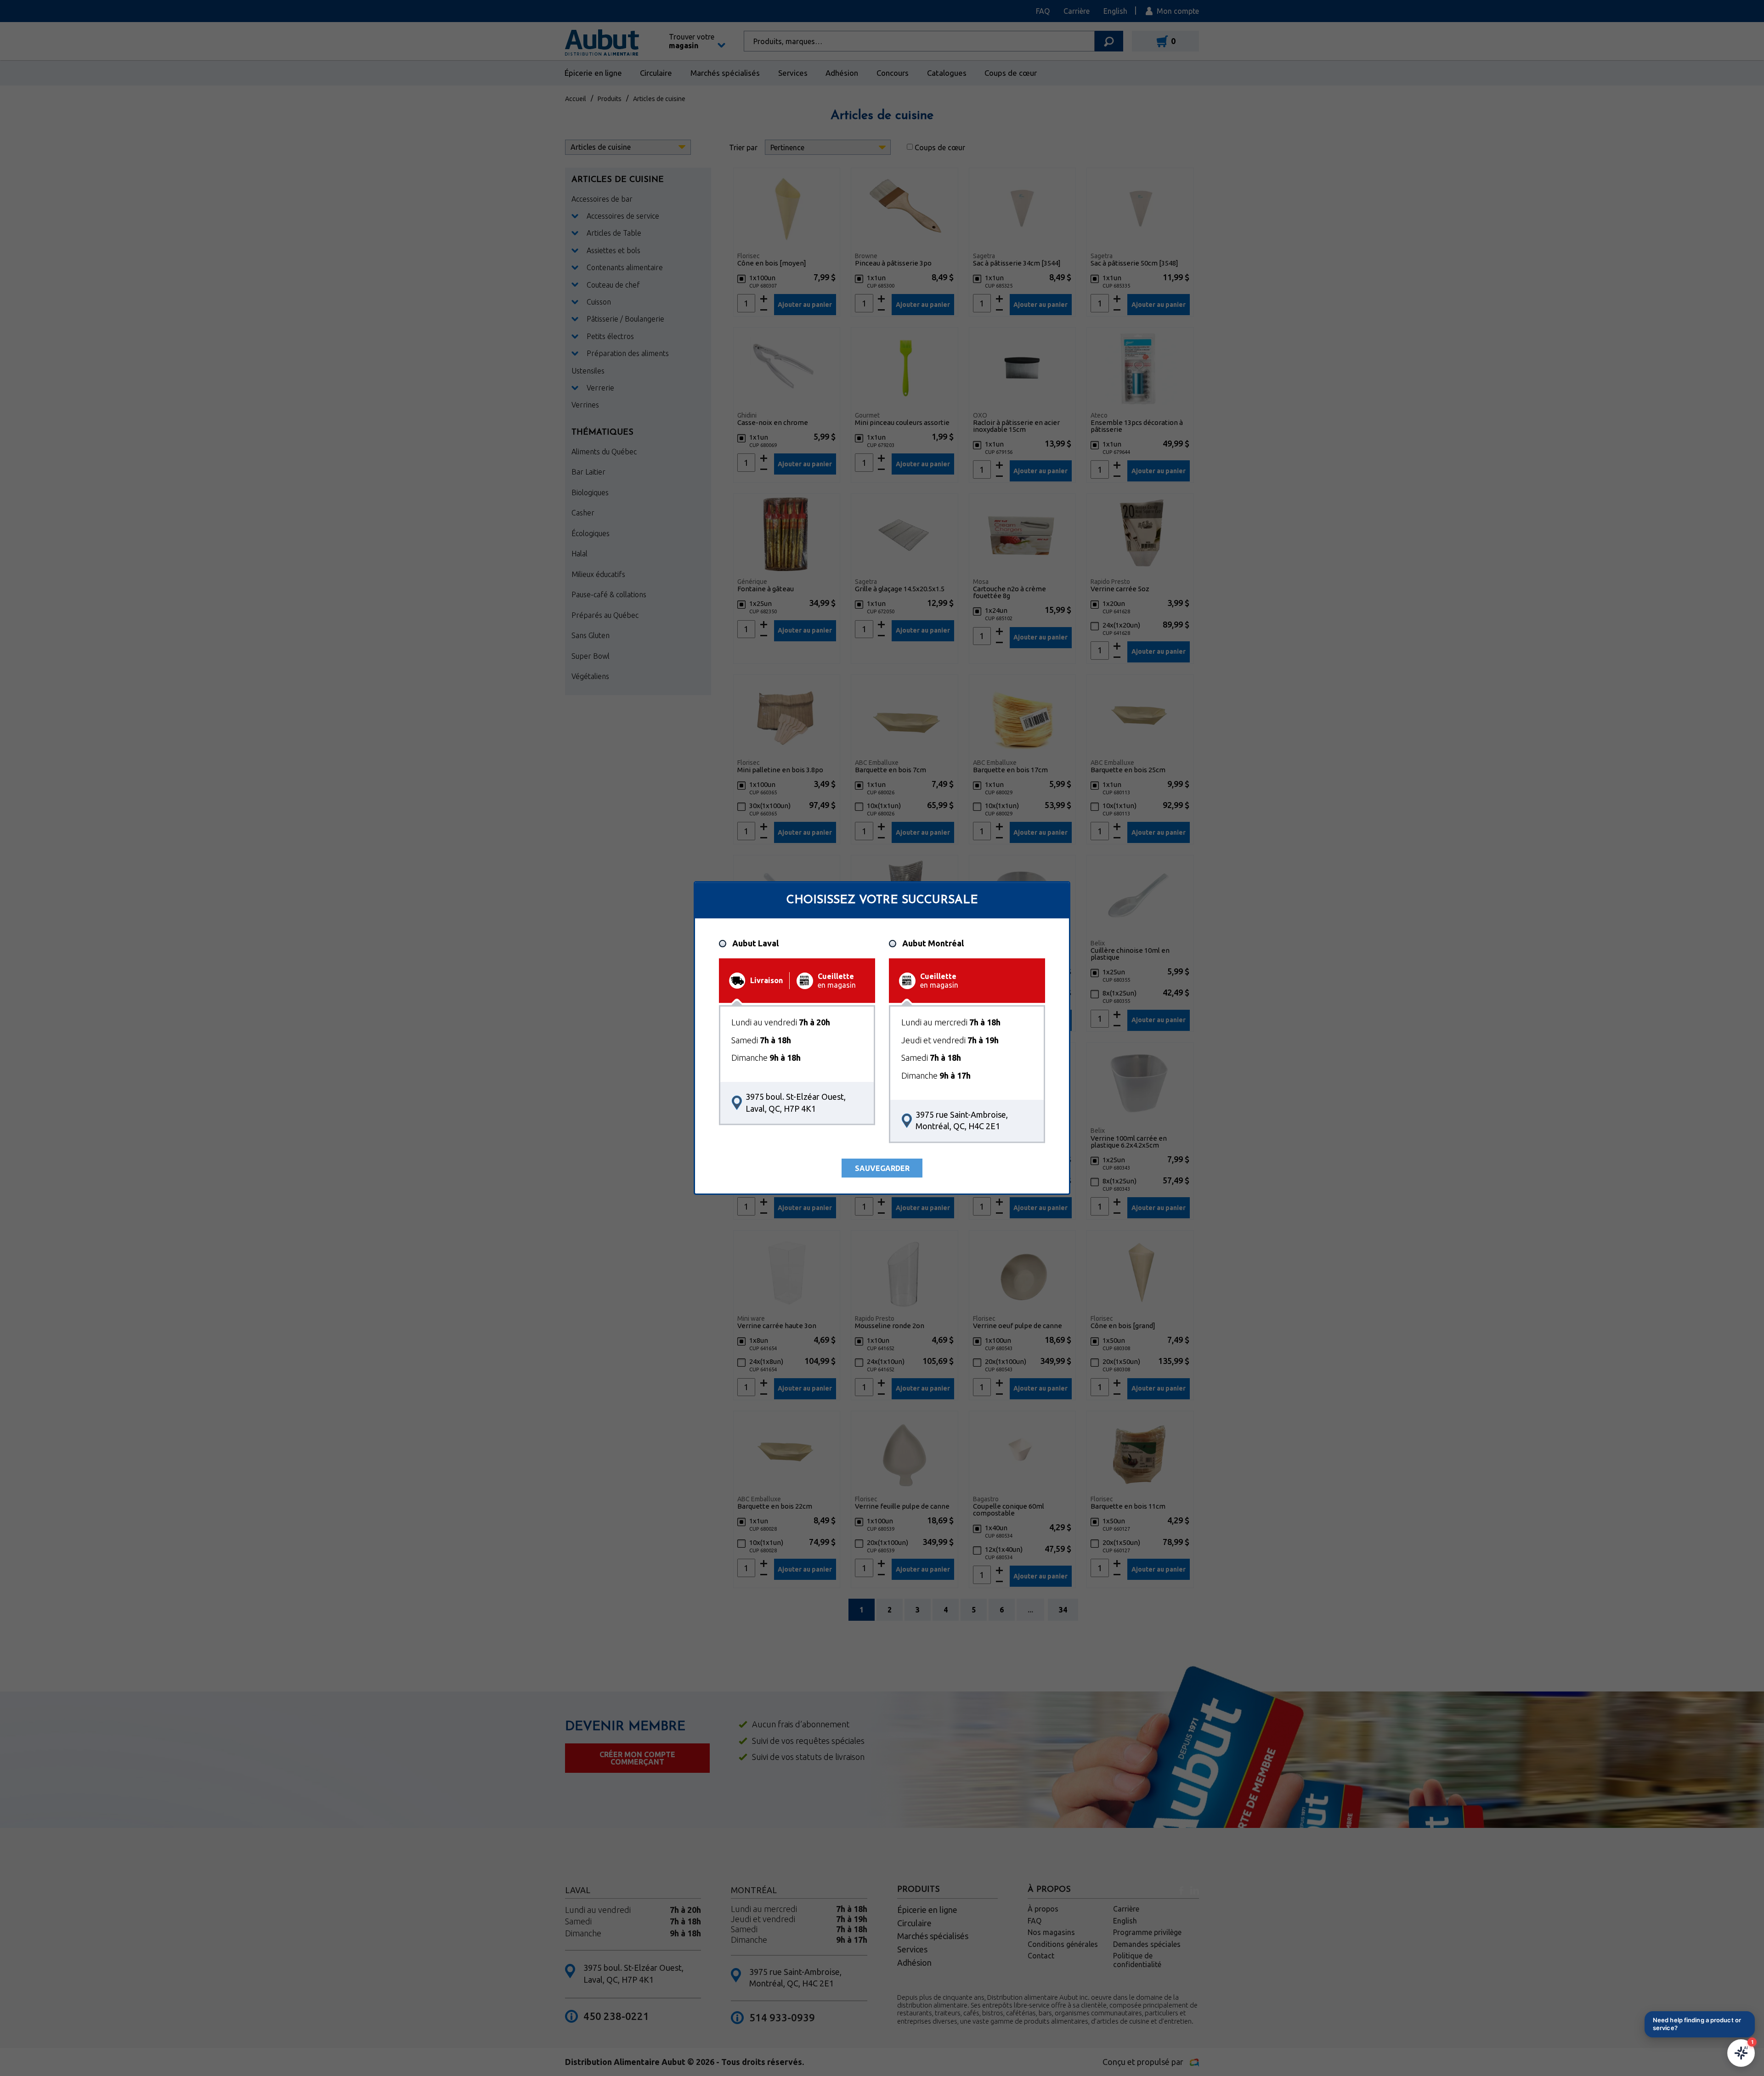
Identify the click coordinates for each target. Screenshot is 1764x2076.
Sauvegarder (882, 1168)
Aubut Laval (755, 943)
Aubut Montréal (933, 943)
